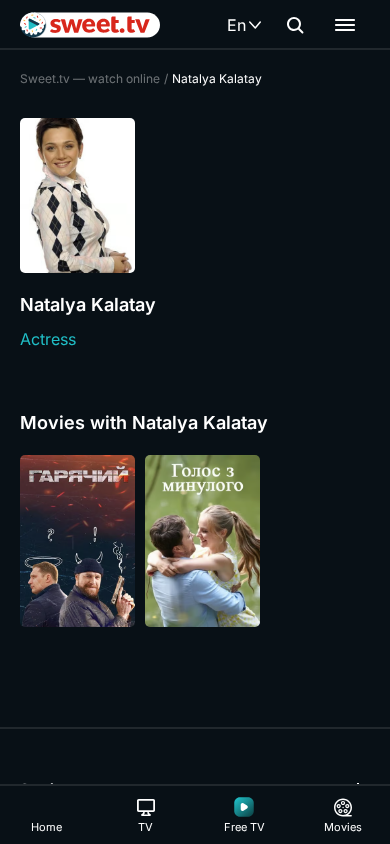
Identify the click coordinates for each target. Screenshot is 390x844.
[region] (195, 541)
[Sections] (345, 25)
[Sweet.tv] (90, 25)
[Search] (295, 25)
